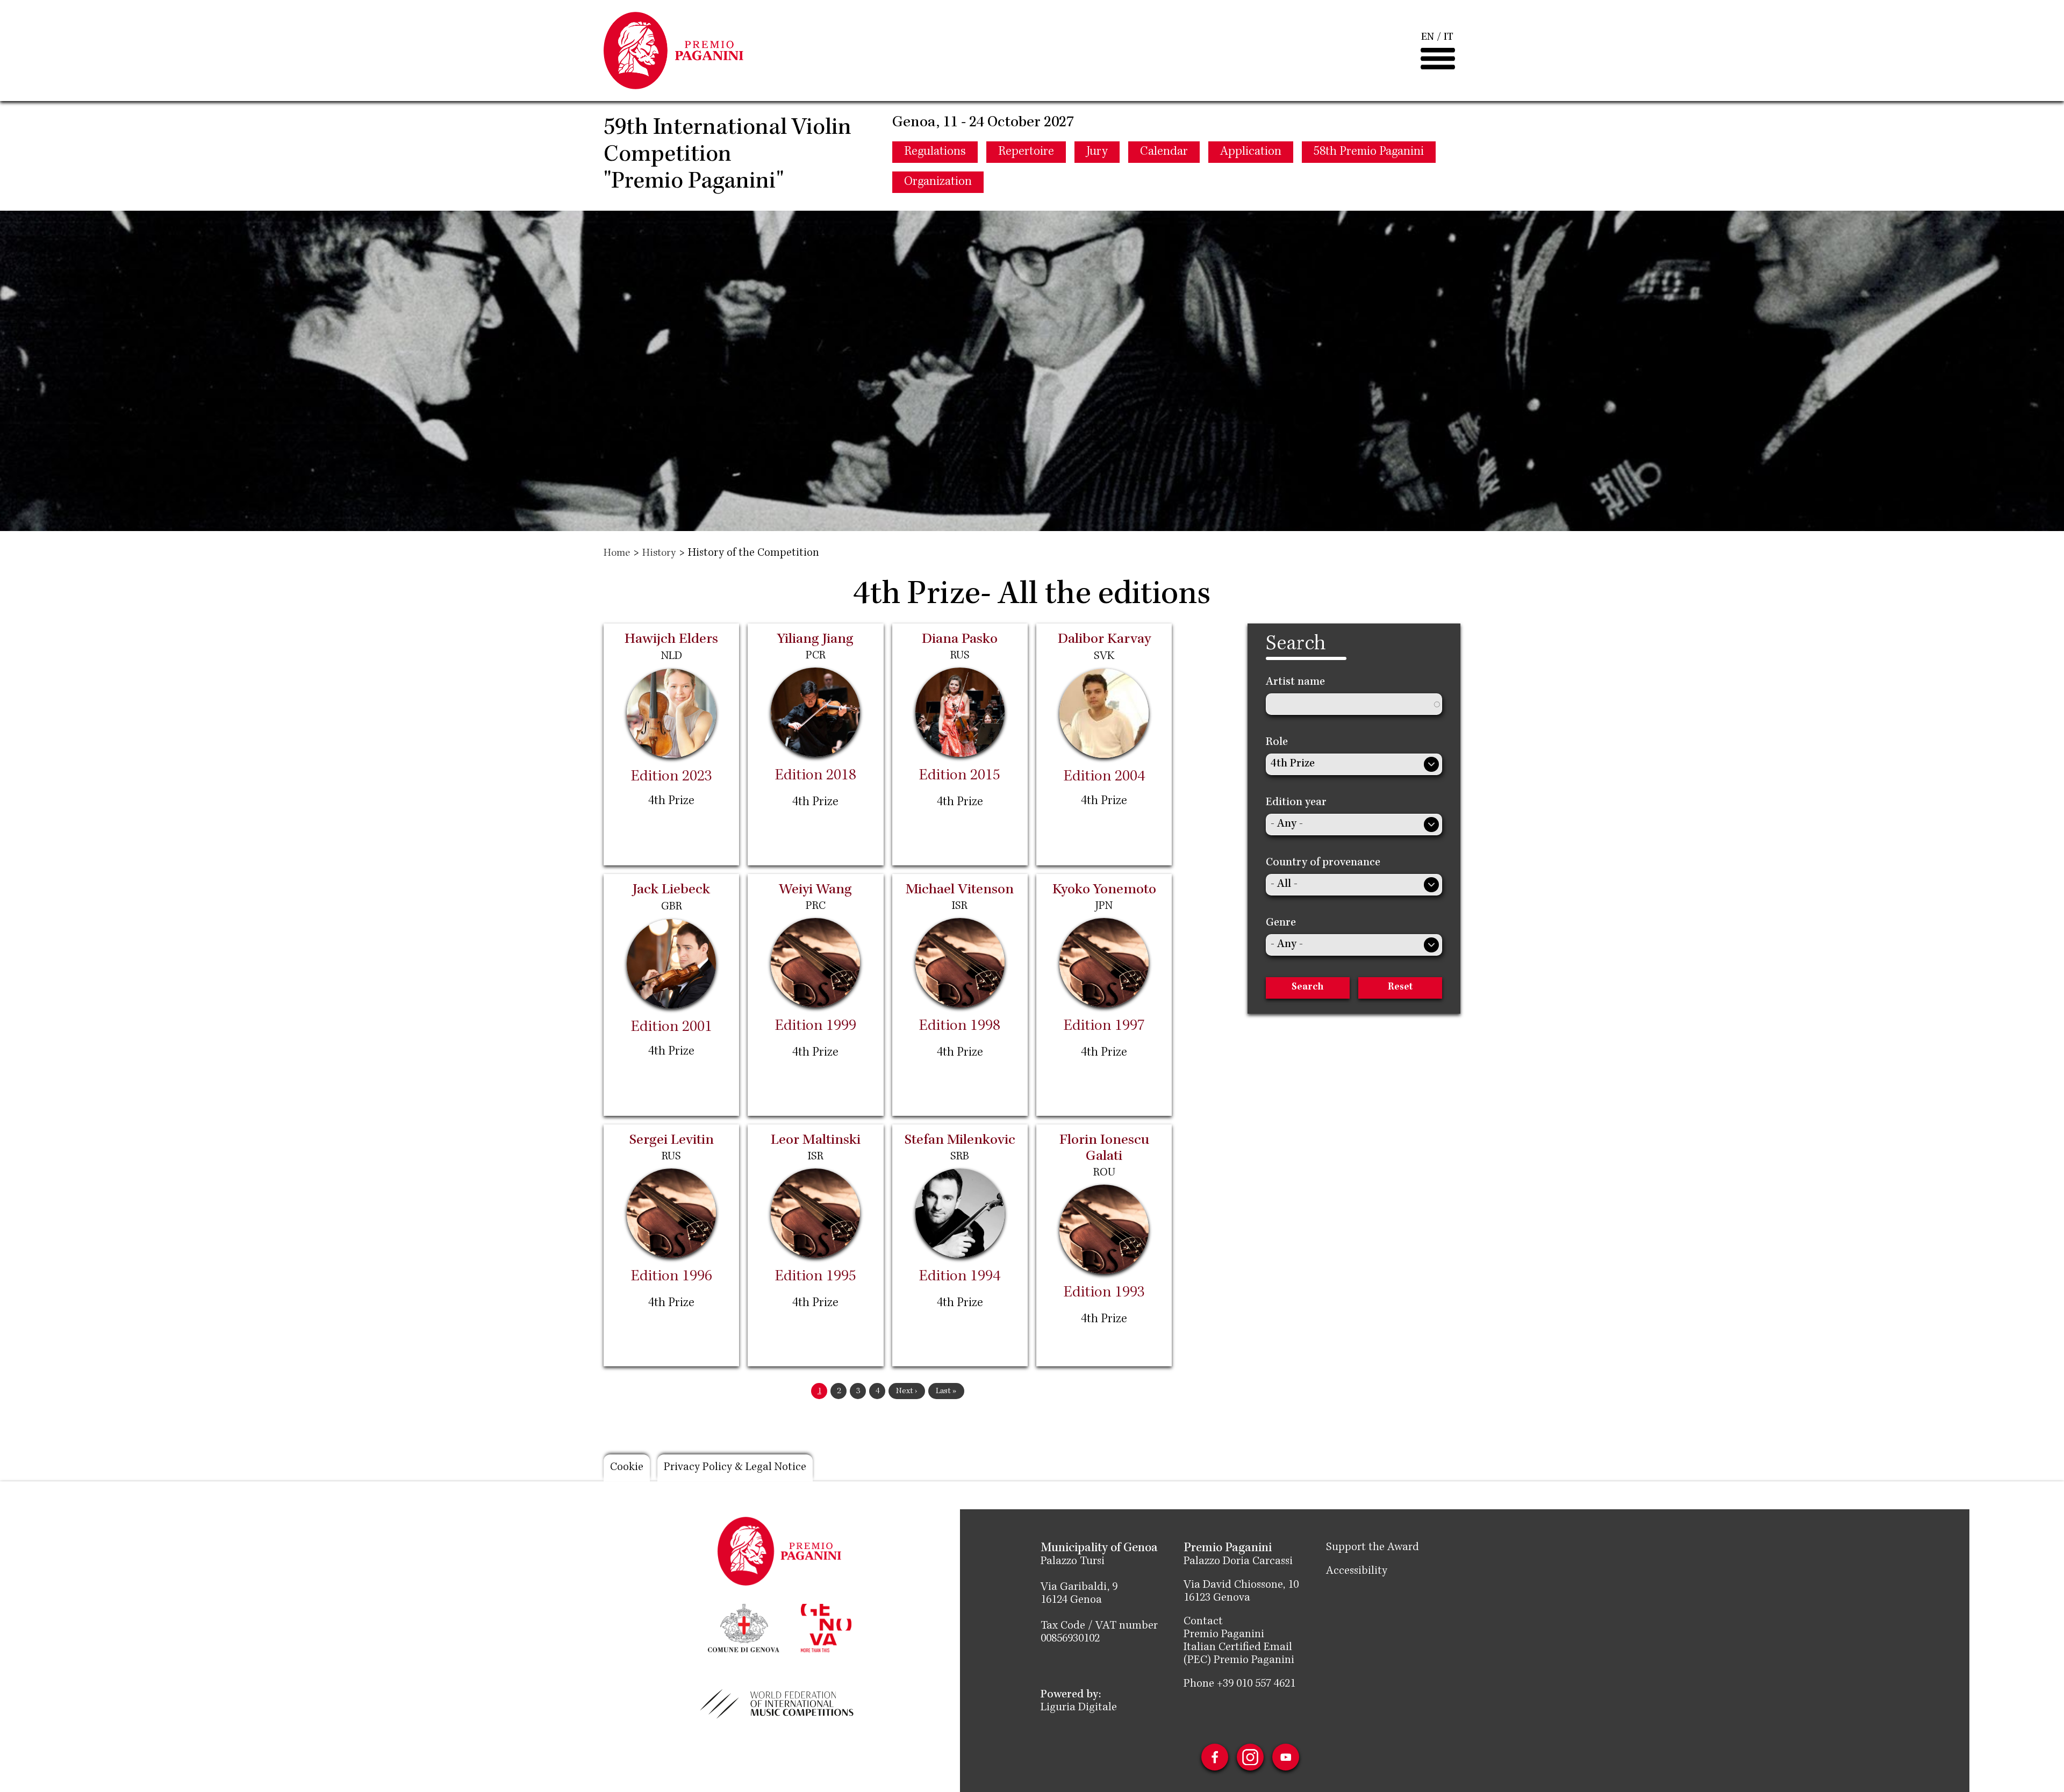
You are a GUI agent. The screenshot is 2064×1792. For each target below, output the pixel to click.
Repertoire (1026, 152)
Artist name (1295, 683)
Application (1251, 152)
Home (617, 554)
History (659, 554)
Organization (938, 182)
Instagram (1250, 1757)
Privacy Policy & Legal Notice (735, 1468)
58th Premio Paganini (1369, 152)
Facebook (1215, 1757)
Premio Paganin (1222, 1635)
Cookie (627, 1468)
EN (1428, 38)
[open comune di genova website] (744, 1627)
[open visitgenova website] (826, 1627)
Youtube (1286, 1757)
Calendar (1164, 152)
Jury (1097, 152)
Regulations (935, 152)
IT (1449, 38)
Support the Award (1373, 1548)
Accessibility (1357, 1572)
